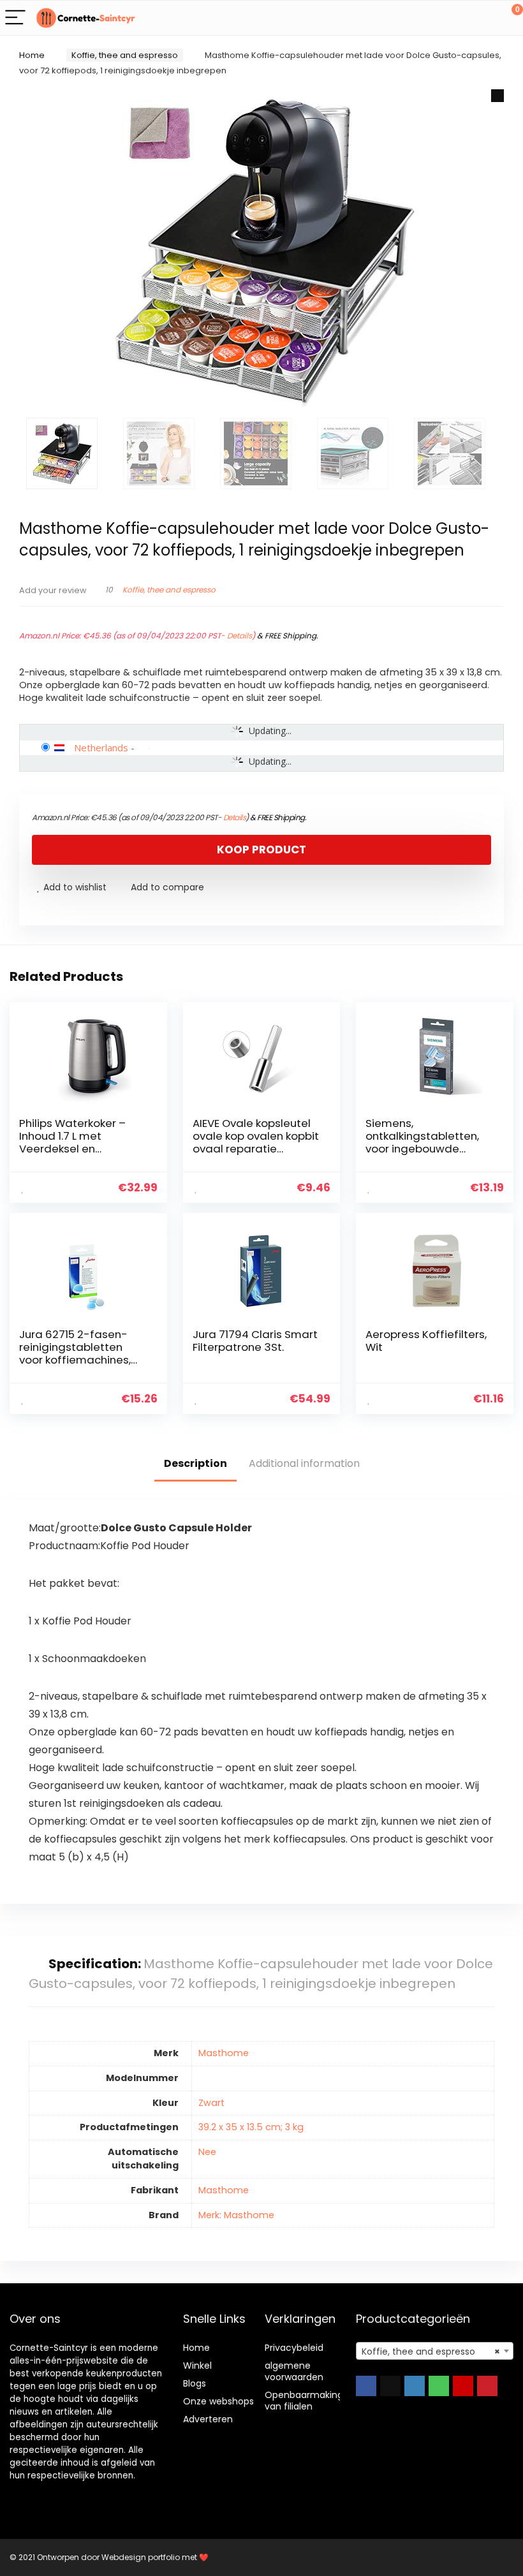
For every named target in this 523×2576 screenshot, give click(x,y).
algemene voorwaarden (294, 2371)
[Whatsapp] (439, 2386)
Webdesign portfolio (141, 2557)
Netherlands (101, 747)
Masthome (224, 2053)
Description (195, 1463)
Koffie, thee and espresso (125, 55)
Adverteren (208, 2419)
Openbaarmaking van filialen (304, 2401)
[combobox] (435, 2351)
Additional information (304, 1463)
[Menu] (15, 18)
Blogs (195, 2383)
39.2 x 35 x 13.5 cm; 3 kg (251, 2127)
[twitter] (390, 2386)
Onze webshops (218, 2401)
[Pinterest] (487, 2386)
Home (32, 55)
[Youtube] (463, 2386)
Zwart (211, 2103)
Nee (207, 2152)
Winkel (197, 2366)
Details (239, 636)
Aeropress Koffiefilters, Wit (426, 1341)
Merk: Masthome (236, 2215)
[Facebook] (366, 2386)
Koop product (261, 850)
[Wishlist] (483, 18)
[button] (497, 96)
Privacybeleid (294, 2348)
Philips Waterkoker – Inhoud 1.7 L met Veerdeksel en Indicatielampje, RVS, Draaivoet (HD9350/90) (83, 1149)
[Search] (456, 18)
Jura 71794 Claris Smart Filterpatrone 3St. (255, 1341)
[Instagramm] (415, 2386)
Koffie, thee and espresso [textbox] (431, 2352)
